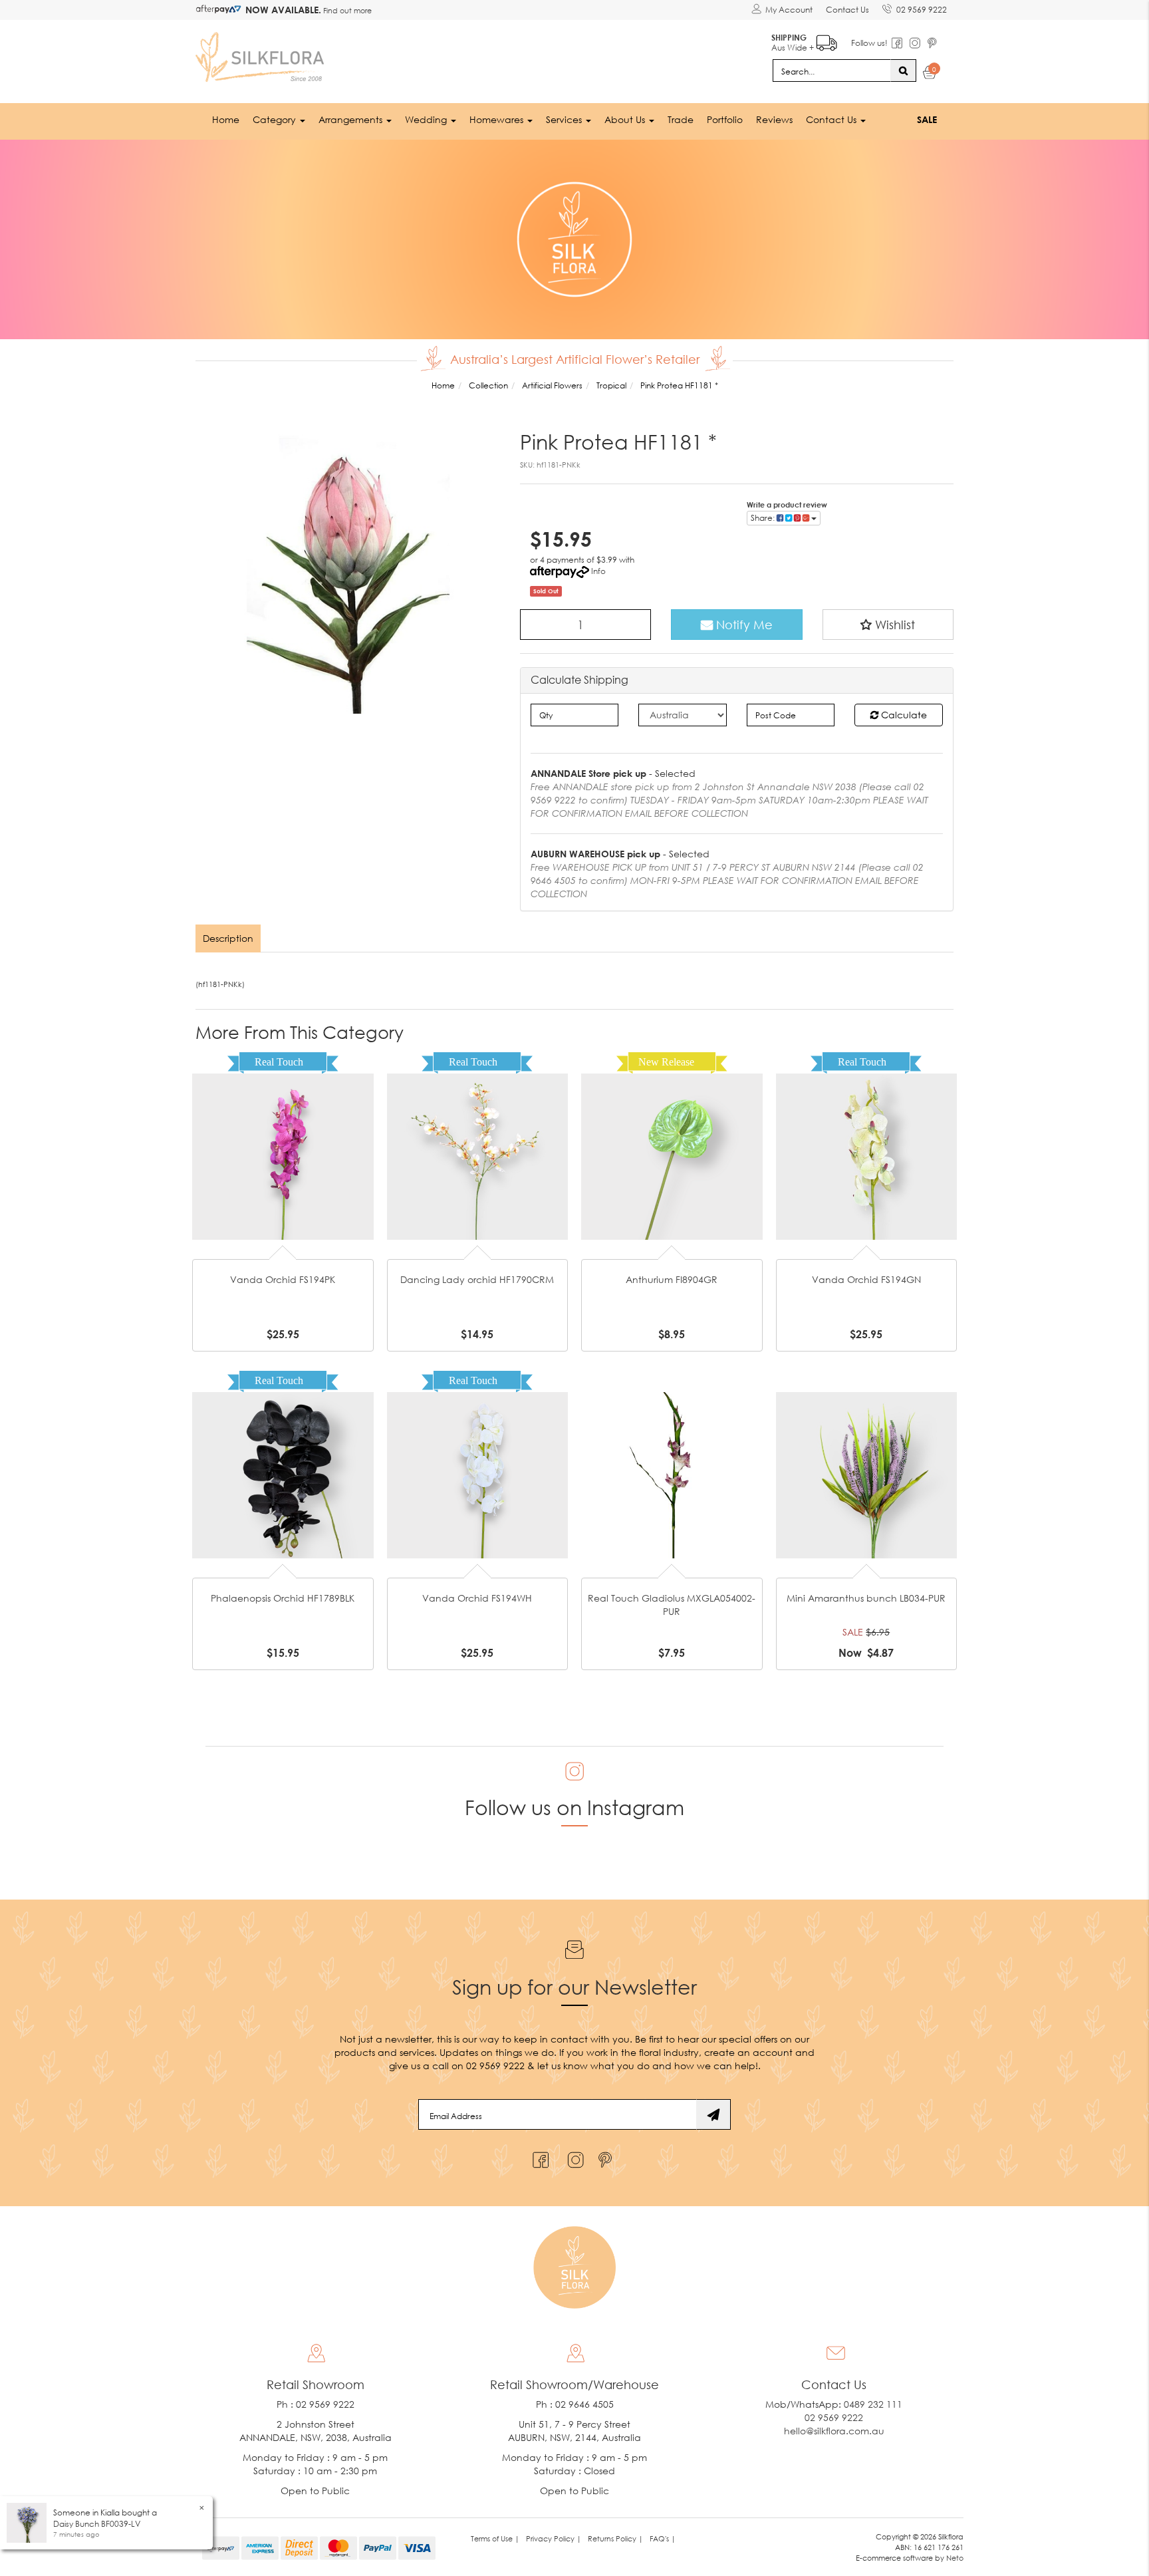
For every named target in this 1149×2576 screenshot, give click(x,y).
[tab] (229, 938)
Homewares (498, 119)
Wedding (427, 119)
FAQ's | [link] (663, 2538)
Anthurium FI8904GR (672, 1279)
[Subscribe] (713, 2114)
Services (565, 119)
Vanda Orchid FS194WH (477, 1598)
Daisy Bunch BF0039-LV (97, 2524)
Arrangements (352, 119)
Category (276, 119)
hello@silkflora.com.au (834, 2431)
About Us (626, 119)
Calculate (903, 715)
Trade (681, 119)
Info (598, 571)
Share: (764, 518)
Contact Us (847, 10)
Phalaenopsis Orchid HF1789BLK (283, 1598)
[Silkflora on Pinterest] (607, 2157)
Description (228, 938)
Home (226, 119)
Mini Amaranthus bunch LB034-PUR (866, 1598)
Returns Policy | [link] (615, 2538)
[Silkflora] (262, 54)
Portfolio (725, 119)
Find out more (346, 10)
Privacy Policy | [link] (554, 2538)
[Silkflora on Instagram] (573, 2157)
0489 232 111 (873, 2404)
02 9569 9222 (922, 10)
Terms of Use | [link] (495, 2538)
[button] (888, 625)
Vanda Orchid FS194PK (283, 1279)
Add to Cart (283, 1136)
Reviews (774, 119)
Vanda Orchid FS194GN (866, 1279)
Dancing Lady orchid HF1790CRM (477, 1279)
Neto (955, 2558)
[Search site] (903, 71)
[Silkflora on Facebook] (539, 2157)
